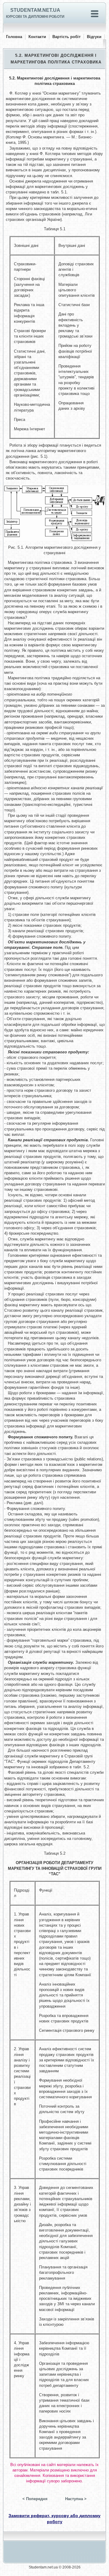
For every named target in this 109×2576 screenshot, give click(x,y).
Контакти (37, 37)
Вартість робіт (66, 37)
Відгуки (94, 37)
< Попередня (35, 2499)
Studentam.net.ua (35, 10)
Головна (14, 37)
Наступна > (76, 2499)
